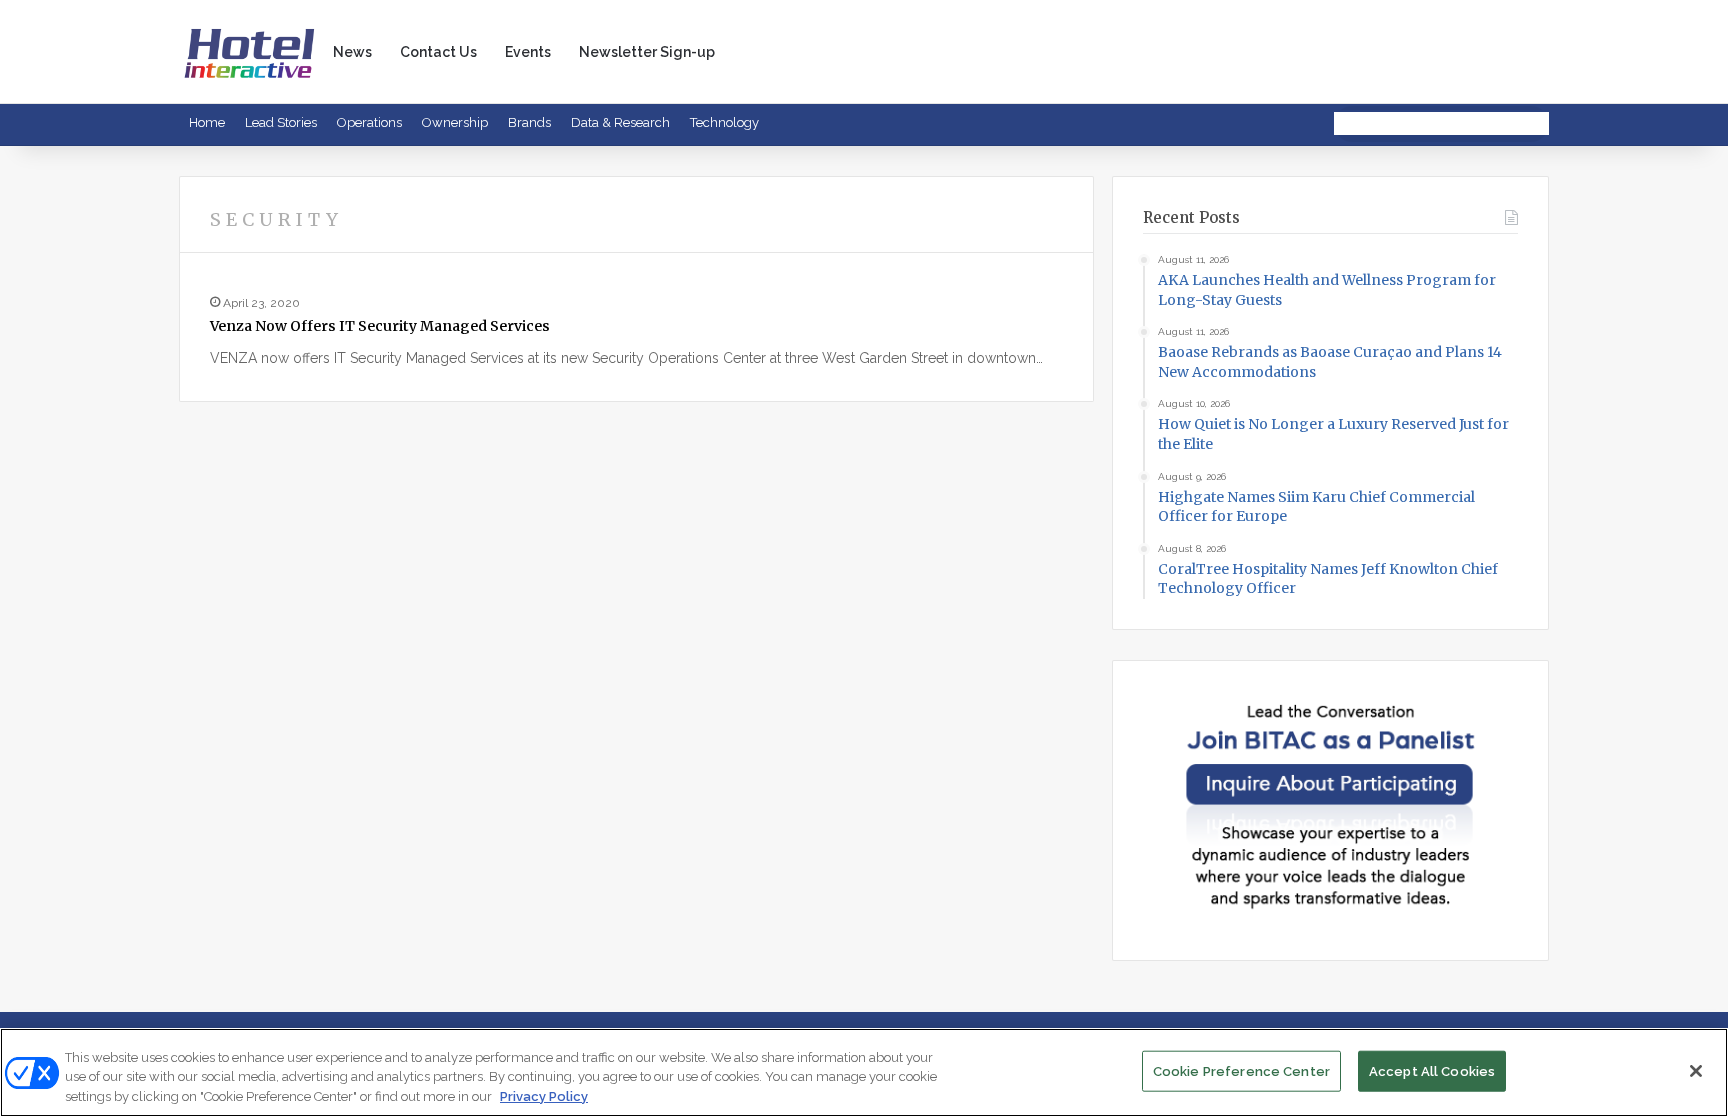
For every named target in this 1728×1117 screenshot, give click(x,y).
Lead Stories (281, 122)
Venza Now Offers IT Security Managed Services (380, 326)
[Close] (1696, 1071)
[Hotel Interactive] (249, 51)
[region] (864, 1072)
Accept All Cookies (1432, 1070)
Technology (724, 122)
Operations (369, 122)
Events (528, 52)
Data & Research (620, 122)
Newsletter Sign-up (647, 52)
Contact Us (438, 52)
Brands (529, 122)
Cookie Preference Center (1241, 1070)
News (352, 52)
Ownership (455, 122)
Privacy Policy (544, 1096)
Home (207, 122)
